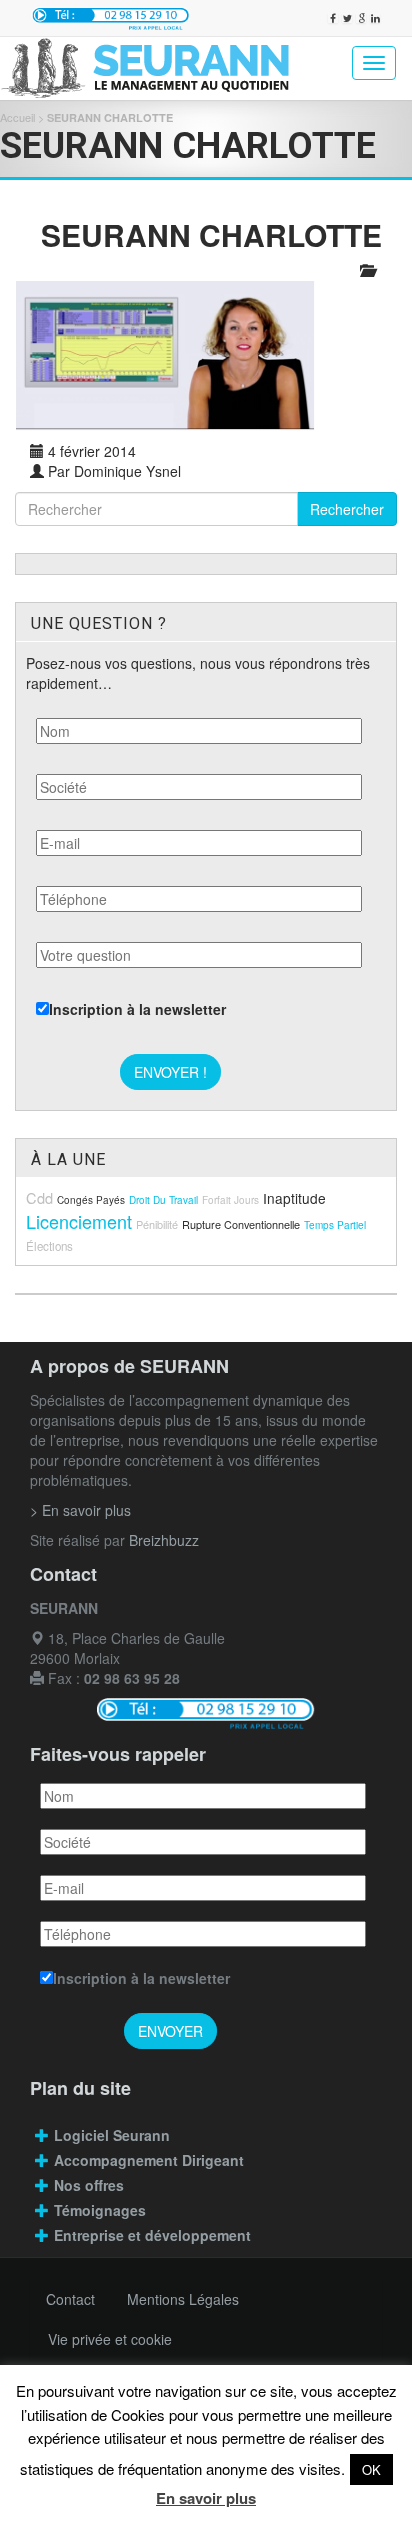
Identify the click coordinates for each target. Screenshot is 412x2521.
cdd (39, 1197)
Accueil (17, 117)
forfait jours (230, 1200)
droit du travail (163, 1200)
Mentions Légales (183, 2299)
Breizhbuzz (164, 1540)
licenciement (79, 1221)
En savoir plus (206, 2498)
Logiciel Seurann (112, 2135)
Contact (70, 2299)
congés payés (91, 1200)
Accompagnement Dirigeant (151, 2160)
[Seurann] (155, 68)
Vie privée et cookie (110, 2339)
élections (49, 1246)
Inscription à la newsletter (137, 1009)
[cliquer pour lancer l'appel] (110, 18)
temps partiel (335, 1225)
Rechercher (347, 509)
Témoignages (100, 2210)
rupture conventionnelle (241, 1224)
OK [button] (371, 2469)
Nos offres (89, 2185)
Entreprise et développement (152, 2235)
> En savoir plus (80, 1510)
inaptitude (294, 1198)
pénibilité (157, 1224)
